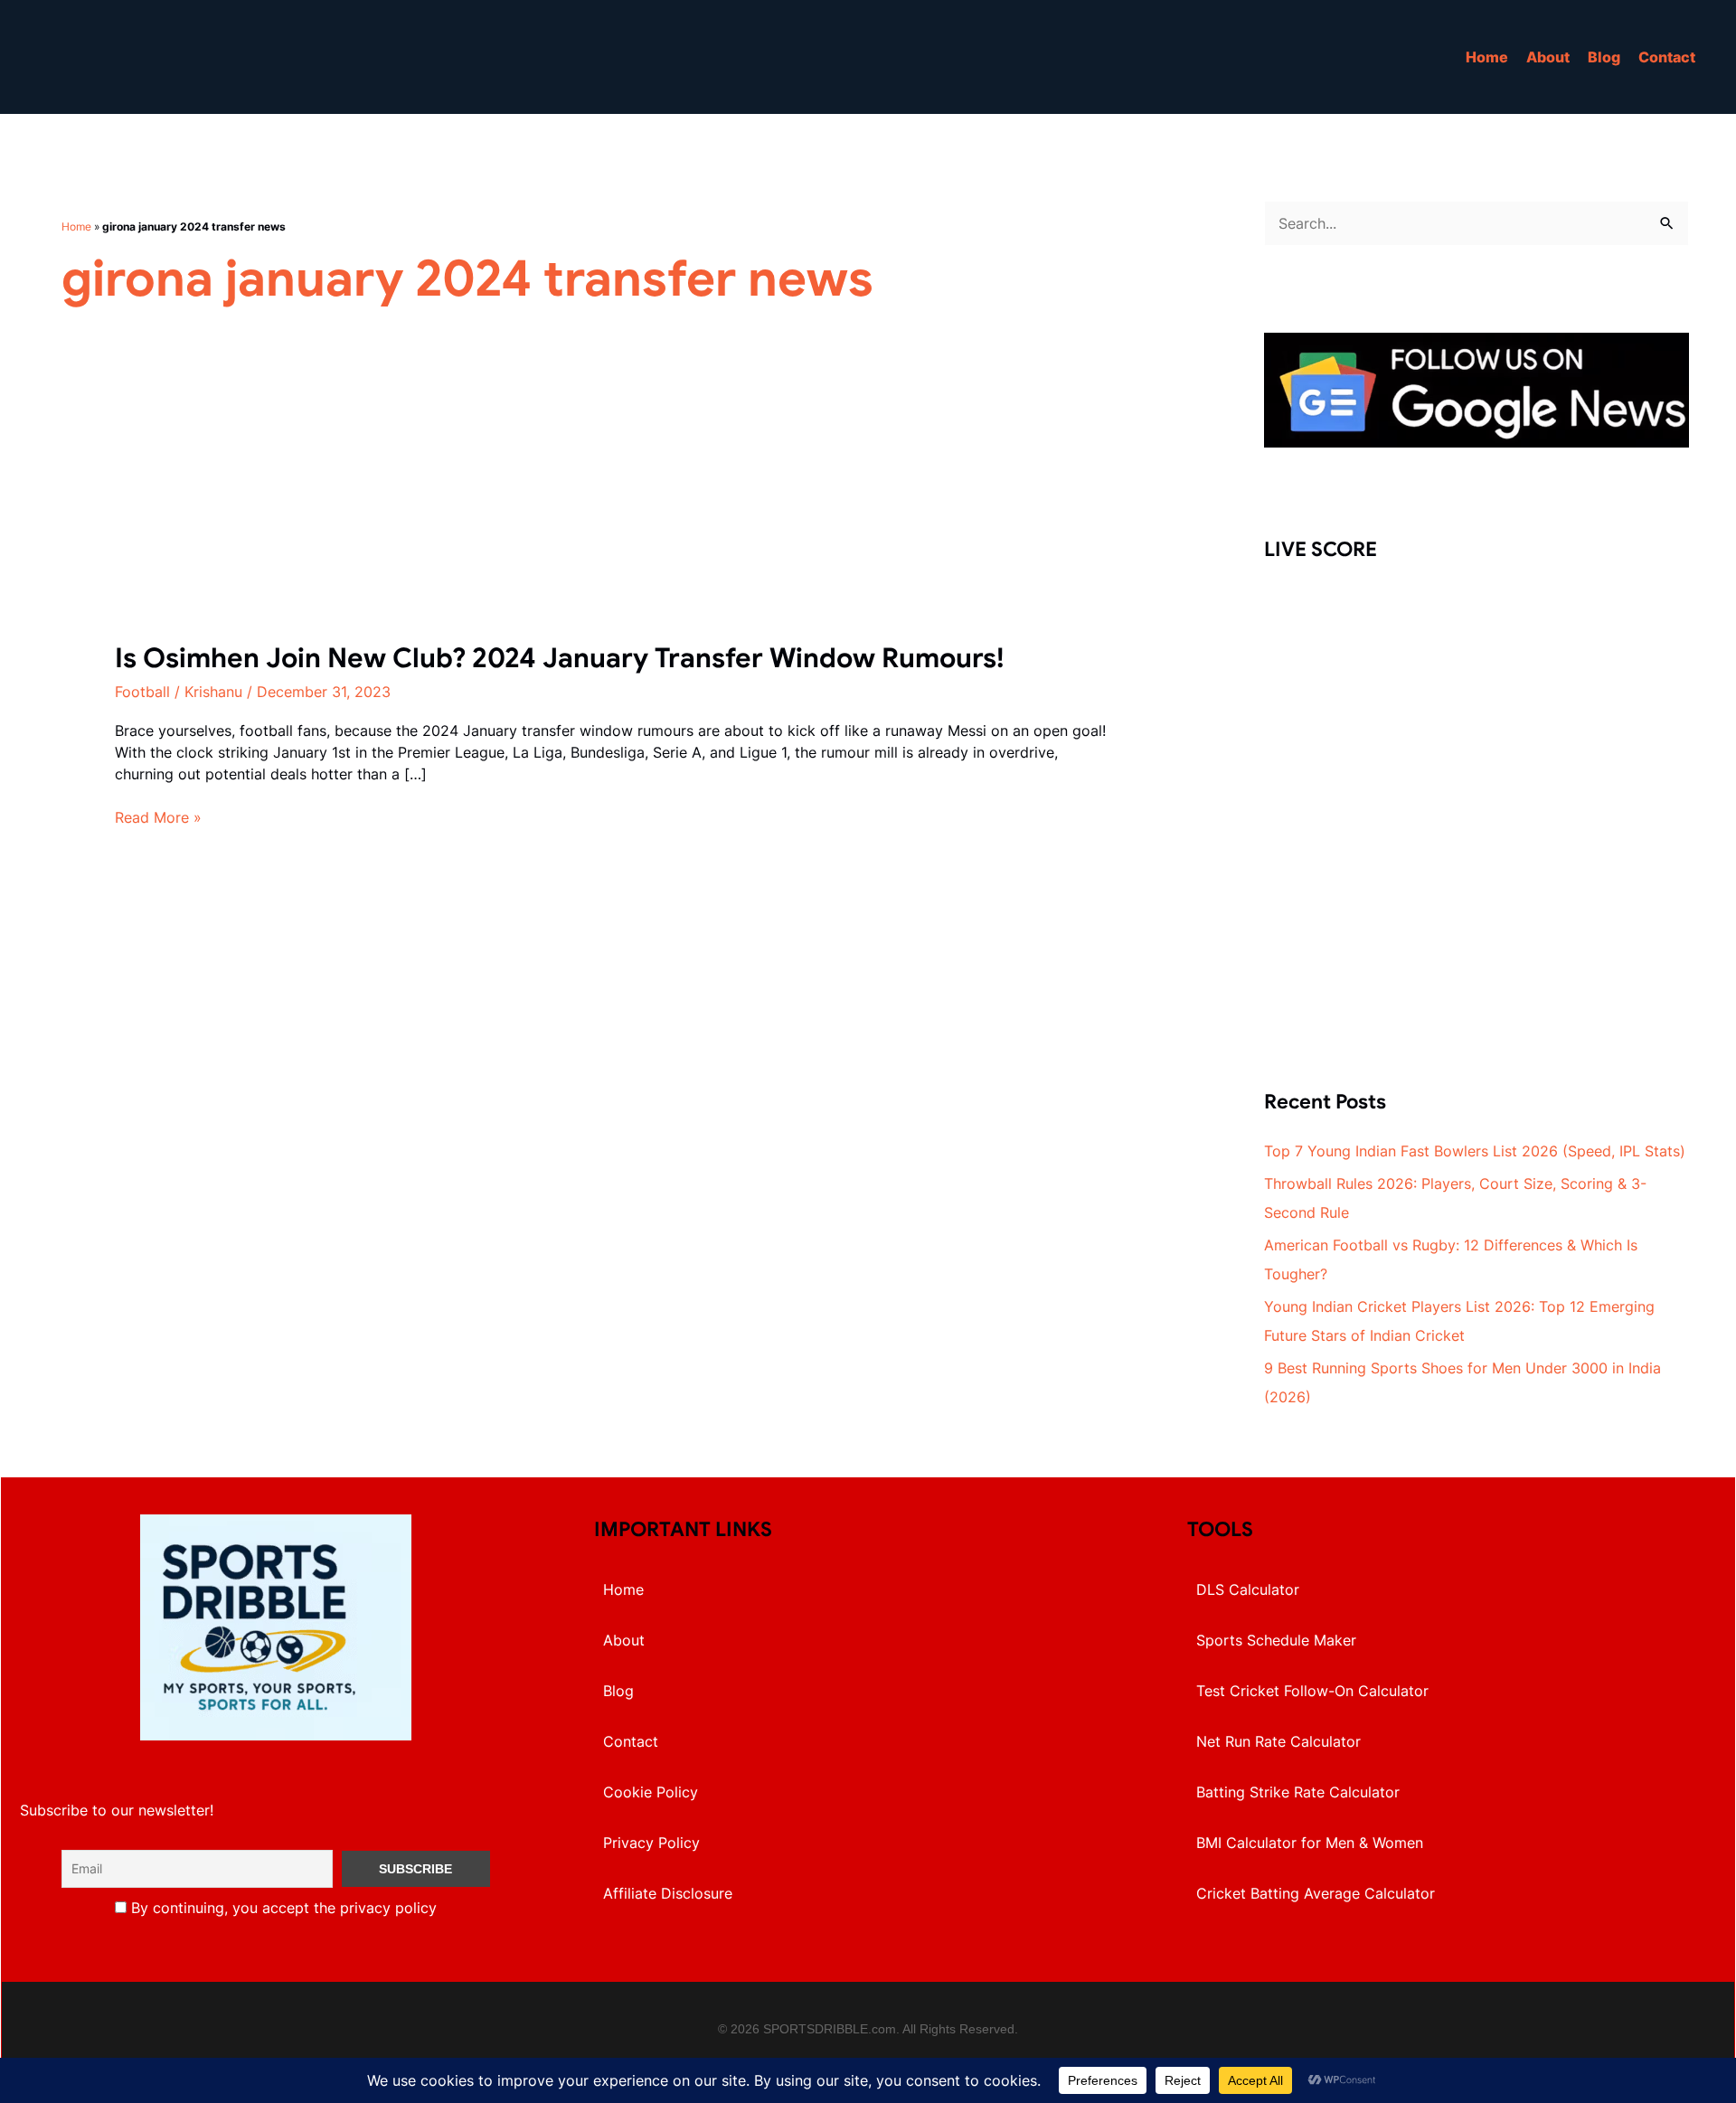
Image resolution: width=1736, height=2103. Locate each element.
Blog (1604, 57)
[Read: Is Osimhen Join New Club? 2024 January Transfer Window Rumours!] (250, 527)
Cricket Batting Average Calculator (1316, 1893)
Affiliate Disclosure (668, 1893)
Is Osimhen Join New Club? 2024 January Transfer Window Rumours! (560, 658)
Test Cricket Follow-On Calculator (1312, 1691)
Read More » (158, 818)
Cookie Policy (651, 1792)
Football (142, 692)
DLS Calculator (1248, 1589)
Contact (1667, 57)
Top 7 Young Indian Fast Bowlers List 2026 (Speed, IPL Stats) (1475, 1151)
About (1548, 57)
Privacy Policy (651, 1843)
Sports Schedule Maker (1276, 1640)
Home (1487, 57)
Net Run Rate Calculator (1278, 1741)
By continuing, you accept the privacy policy (282, 1908)
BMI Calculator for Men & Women (1310, 1843)
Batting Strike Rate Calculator (1298, 1792)
